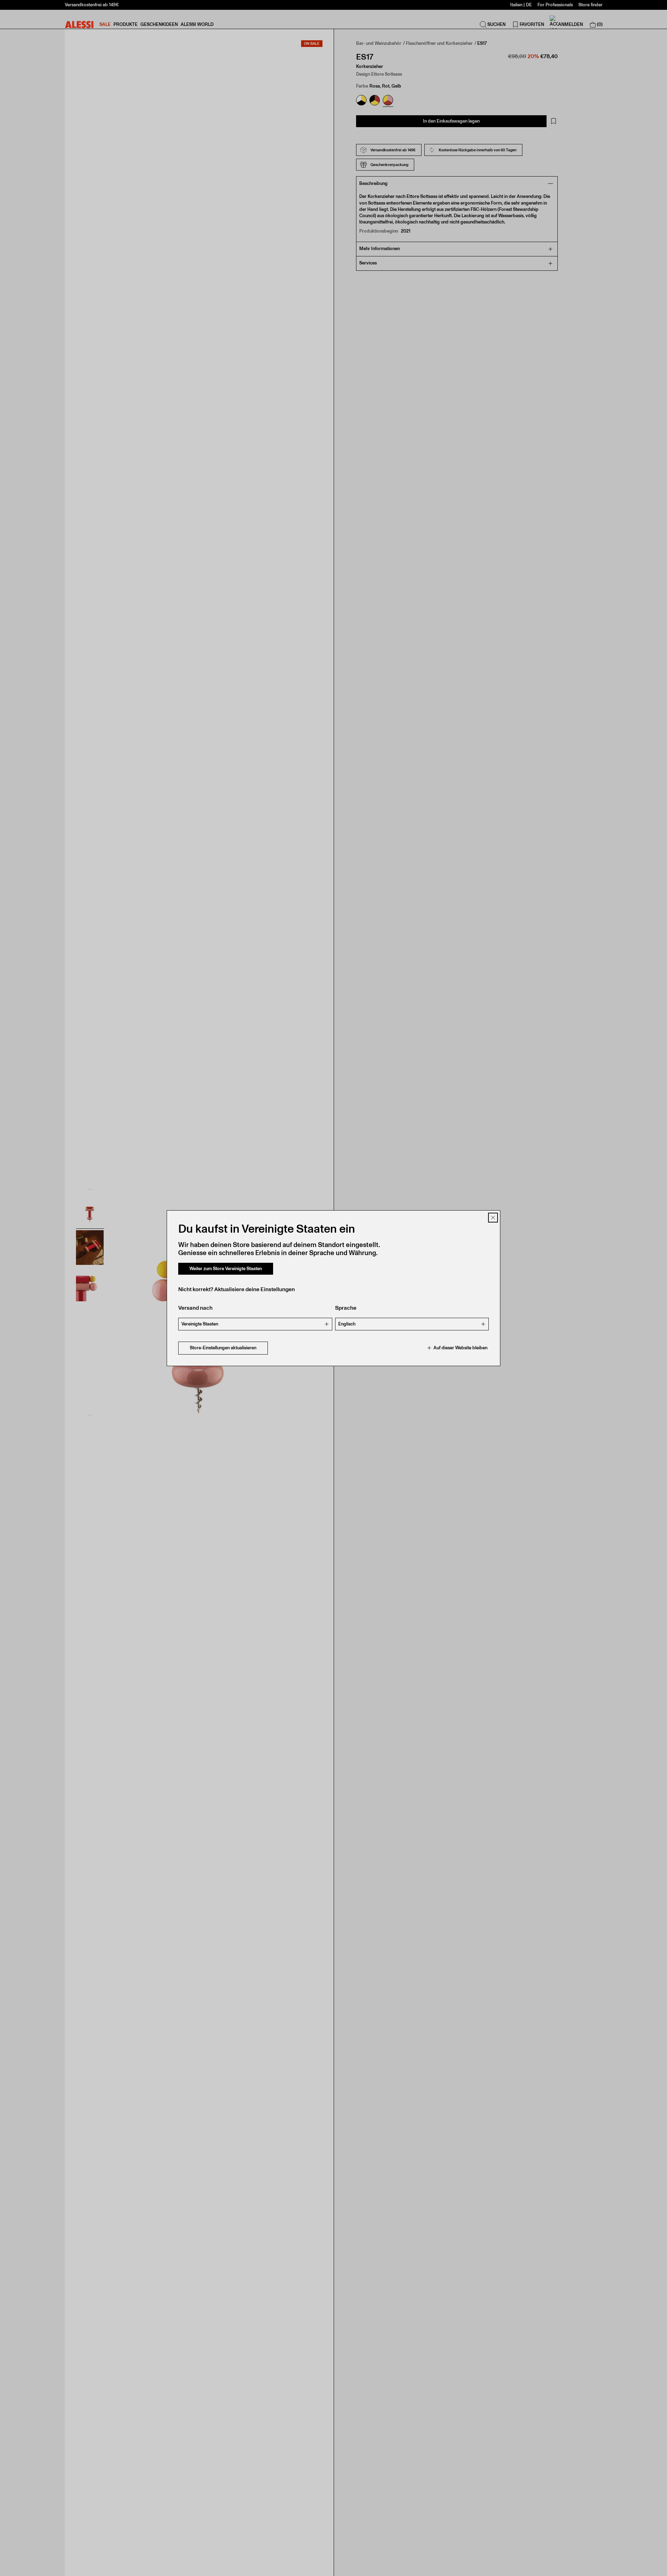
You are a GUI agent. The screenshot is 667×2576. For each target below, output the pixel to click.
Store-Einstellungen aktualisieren (223, 1348)
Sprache (346, 1308)
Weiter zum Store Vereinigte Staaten (226, 1269)
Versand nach (195, 1308)
